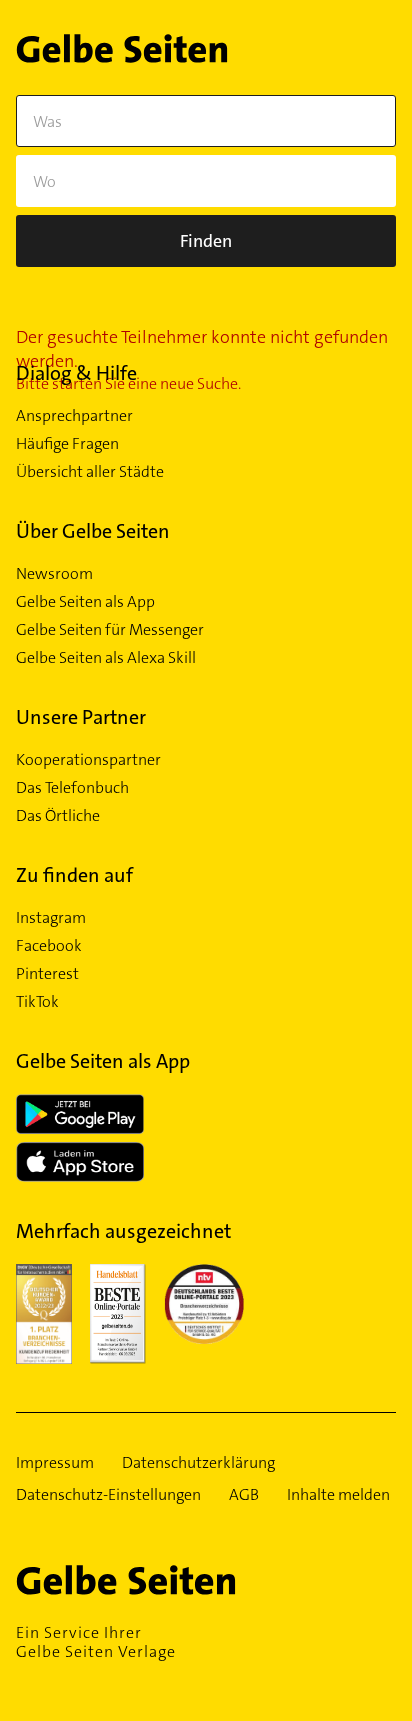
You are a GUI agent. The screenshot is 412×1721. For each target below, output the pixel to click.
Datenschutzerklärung (198, 1463)
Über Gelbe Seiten (93, 531)
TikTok (37, 1002)
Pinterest (47, 974)
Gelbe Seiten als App (85, 602)
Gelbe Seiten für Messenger (110, 630)
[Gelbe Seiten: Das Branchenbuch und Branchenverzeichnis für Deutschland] (122, 52)
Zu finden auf (74, 875)
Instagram (51, 918)
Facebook (49, 946)
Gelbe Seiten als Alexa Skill (106, 658)
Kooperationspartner (88, 760)
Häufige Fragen (67, 444)
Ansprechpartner (74, 416)
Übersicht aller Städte (90, 472)
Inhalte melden (338, 1495)
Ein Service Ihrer (96, 1642)
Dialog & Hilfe (76, 373)
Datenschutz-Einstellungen (108, 1495)
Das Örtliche (58, 816)
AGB (244, 1495)
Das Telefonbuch (72, 788)
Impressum (55, 1463)
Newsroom (54, 574)
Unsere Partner (81, 717)
